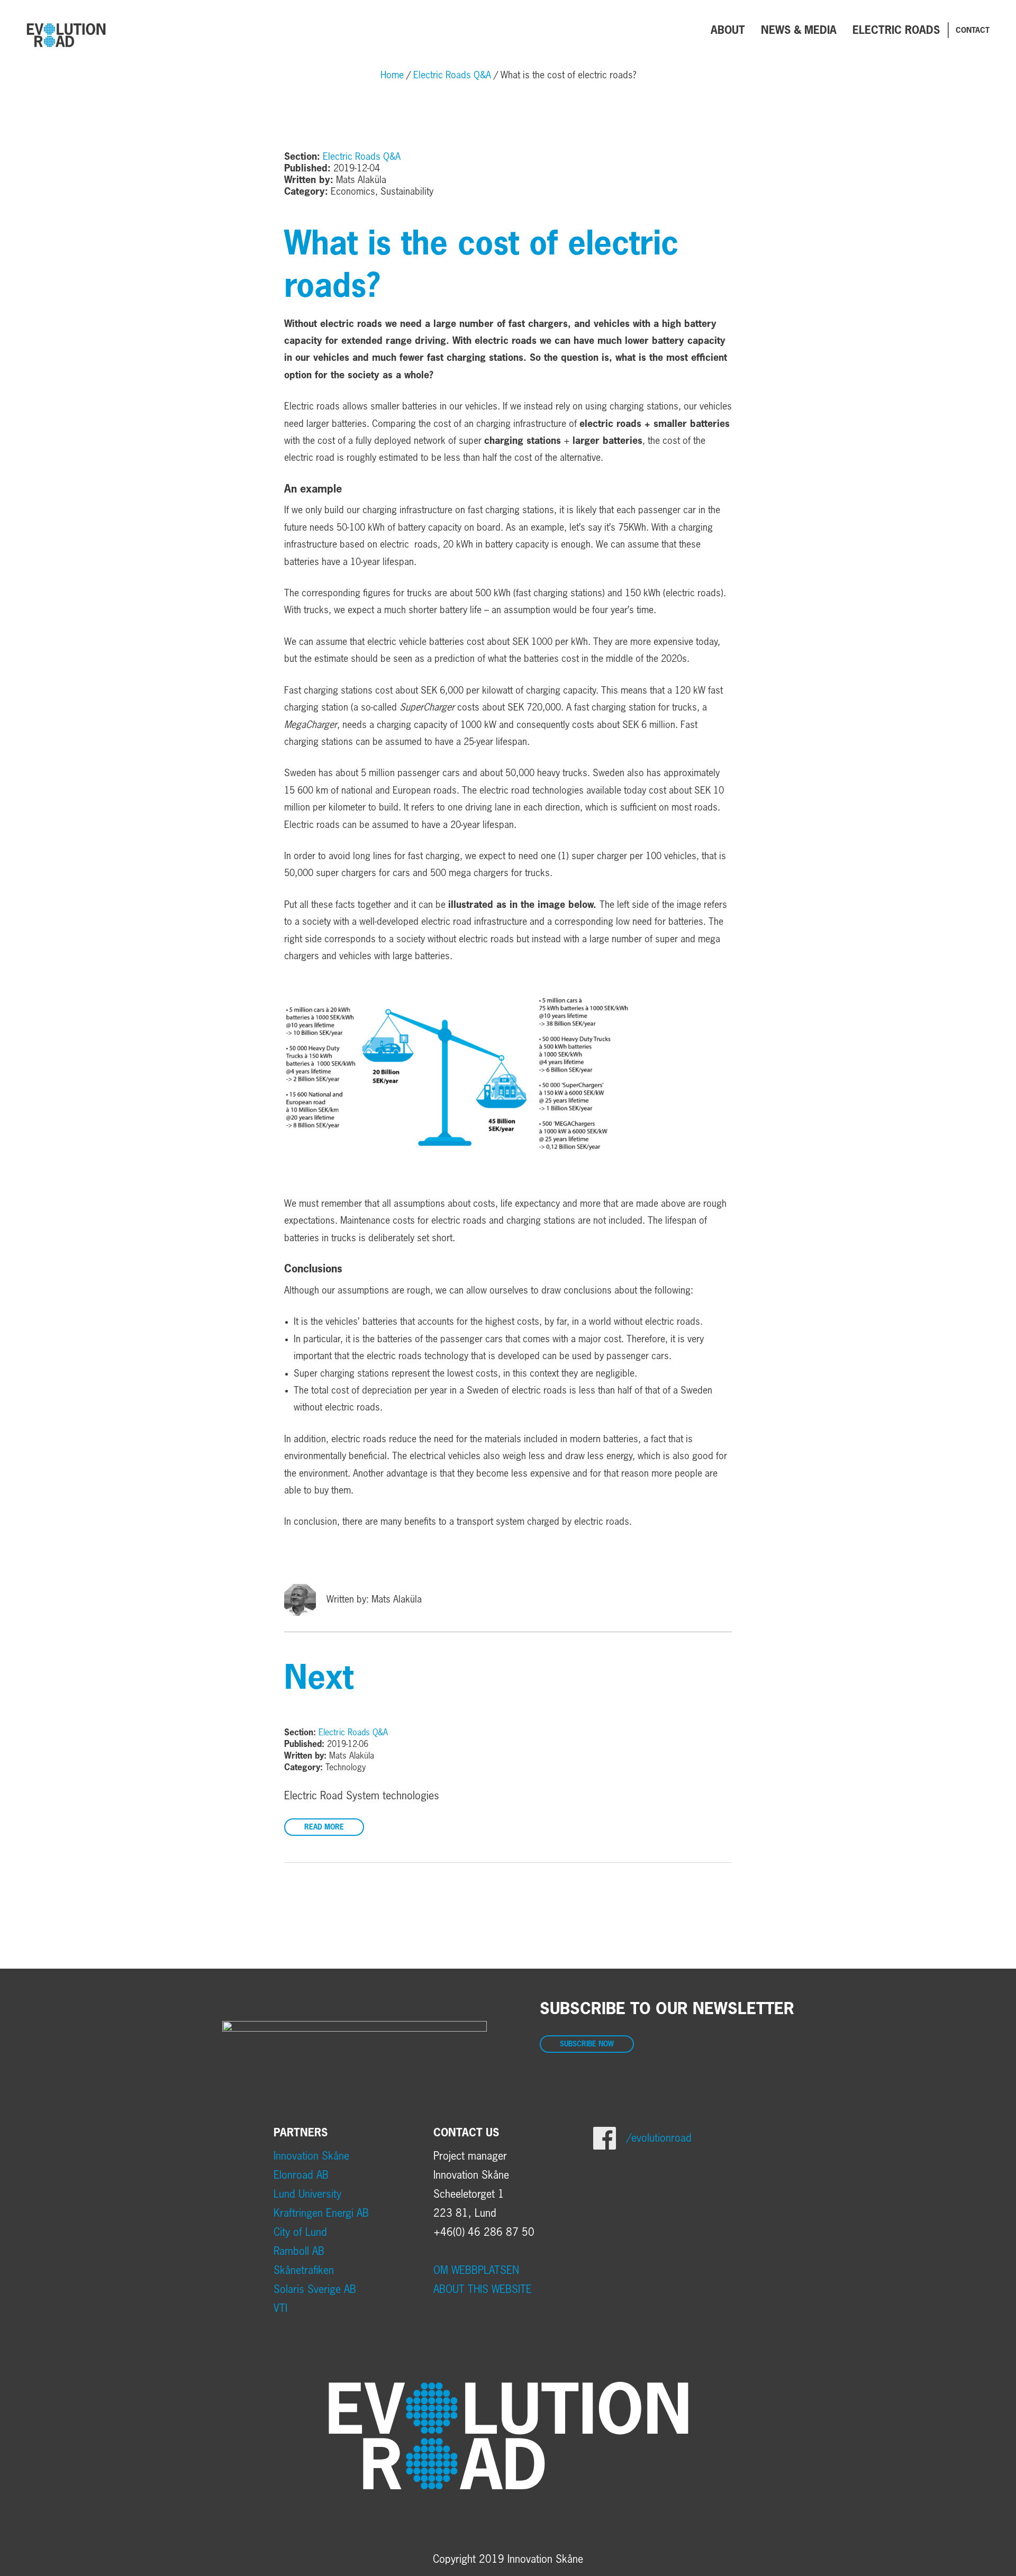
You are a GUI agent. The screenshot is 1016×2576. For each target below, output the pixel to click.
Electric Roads (896, 31)
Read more (324, 1828)
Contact (973, 31)
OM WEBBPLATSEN (476, 2271)
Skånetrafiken (304, 2271)
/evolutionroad (659, 2138)
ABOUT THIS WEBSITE (483, 2290)
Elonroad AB (301, 2176)
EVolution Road (66, 35)
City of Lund (300, 2233)
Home (392, 76)
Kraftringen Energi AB (321, 2214)
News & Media (799, 31)
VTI (280, 2309)
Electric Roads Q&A (452, 76)
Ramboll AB (299, 2252)
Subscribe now (587, 2045)
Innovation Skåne (311, 2156)
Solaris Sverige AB (315, 2290)
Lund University (307, 2195)
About (728, 31)
